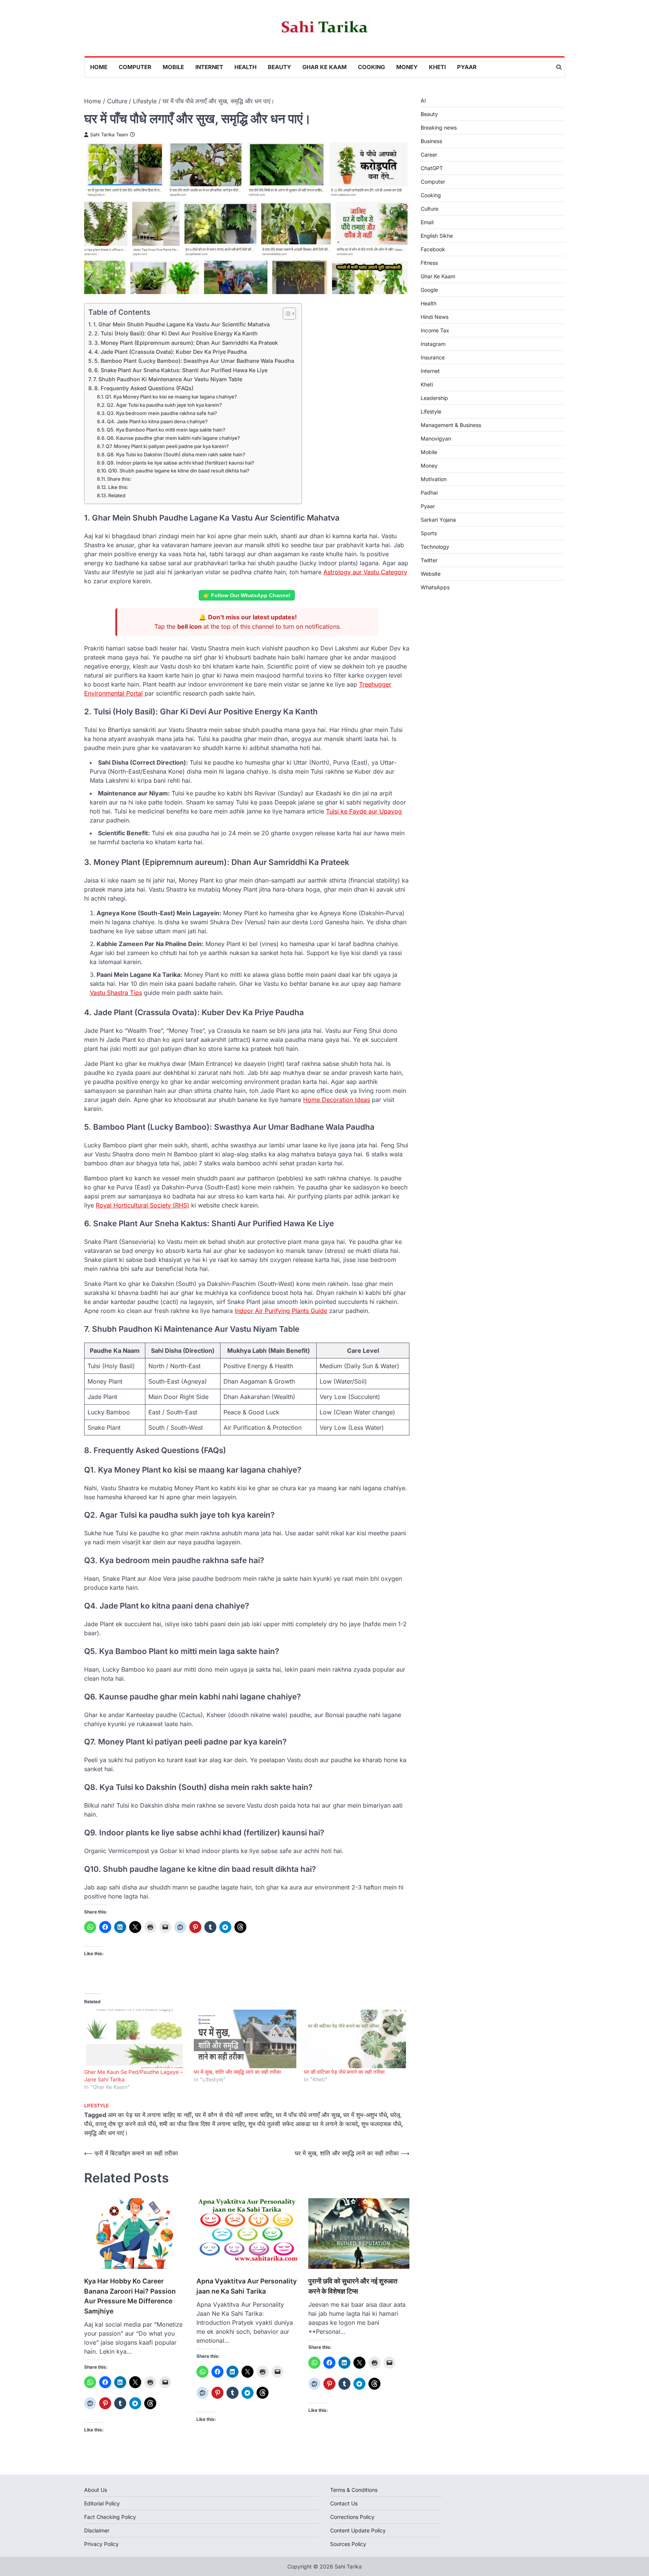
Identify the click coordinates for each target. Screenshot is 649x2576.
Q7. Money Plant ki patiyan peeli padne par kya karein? (167, 446)
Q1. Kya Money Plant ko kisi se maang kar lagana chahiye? (171, 397)
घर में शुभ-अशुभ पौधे (365, 2115)
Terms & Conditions (354, 2490)
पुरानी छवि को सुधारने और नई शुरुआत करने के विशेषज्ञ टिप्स (353, 2286)
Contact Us (344, 2503)
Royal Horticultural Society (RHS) (143, 1205)
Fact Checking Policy (110, 2517)
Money (407, 67)
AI (423, 100)
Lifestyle (97, 2106)
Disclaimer (97, 2530)
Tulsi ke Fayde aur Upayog (364, 811)
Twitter (429, 560)
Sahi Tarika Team (109, 135)
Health (245, 67)
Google (429, 290)
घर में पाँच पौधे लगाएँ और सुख (308, 2115)
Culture (429, 209)
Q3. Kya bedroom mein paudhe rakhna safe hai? (162, 413)
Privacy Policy (101, 2544)
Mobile (173, 67)
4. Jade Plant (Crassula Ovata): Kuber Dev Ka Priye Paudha (171, 352)
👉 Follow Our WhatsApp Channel (247, 595)
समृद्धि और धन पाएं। (106, 2133)
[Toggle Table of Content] (286, 314)
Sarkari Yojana (438, 520)
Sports (429, 533)
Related (117, 495)
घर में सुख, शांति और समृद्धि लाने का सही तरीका (237, 2072)
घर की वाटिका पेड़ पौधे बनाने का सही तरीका (344, 2072)
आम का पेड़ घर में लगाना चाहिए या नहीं (150, 2115)
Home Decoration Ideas (337, 1100)
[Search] (559, 67)
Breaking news (439, 128)
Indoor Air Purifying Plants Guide (281, 1311)
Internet (209, 67)
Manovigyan (436, 438)
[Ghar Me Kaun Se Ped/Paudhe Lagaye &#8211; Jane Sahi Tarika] (135, 2039)
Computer (135, 67)
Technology (435, 547)
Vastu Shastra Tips (116, 993)
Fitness (429, 263)
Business (431, 141)
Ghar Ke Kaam (324, 67)
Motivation (434, 479)
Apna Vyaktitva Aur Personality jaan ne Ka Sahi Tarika (247, 2286)
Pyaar (467, 67)
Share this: (119, 479)
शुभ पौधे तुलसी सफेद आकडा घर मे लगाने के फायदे (303, 2124)
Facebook (433, 249)
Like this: (118, 487)
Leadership (434, 398)
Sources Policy (348, 2544)
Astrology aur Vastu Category (365, 572)
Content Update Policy (358, 2530)
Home (99, 67)
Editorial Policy (102, 2503)
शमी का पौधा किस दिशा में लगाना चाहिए (202, 2124)
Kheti (437, 67)
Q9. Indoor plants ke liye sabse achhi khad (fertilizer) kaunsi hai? (180, 463)
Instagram (433, 344)
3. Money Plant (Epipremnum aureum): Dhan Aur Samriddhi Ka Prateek (186, 343)
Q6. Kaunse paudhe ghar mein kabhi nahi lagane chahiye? (173, 438)
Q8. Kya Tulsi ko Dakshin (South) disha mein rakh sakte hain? (176, 454)
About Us (96, 2490)
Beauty (279, 67)
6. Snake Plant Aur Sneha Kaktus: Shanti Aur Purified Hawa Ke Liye (181, 370)
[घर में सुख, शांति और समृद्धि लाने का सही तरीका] (245, 2039)
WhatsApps (435, 587)
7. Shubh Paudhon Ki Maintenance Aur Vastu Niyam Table (168, 379)
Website (431, 574)
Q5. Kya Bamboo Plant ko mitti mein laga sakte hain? (166, 430)
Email (427, 222)
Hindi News (435, 317)
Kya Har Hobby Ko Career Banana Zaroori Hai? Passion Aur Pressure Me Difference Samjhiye (130, 2296)
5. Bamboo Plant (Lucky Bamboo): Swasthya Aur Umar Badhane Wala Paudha (194, 361)
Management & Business (451, 425)
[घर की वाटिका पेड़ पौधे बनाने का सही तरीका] (355, 2039)
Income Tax (435, 330)
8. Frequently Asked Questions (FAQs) (144, 388)
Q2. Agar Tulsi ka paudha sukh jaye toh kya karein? (164, 405)
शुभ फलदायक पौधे (381, 2124)
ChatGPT (432, 168)
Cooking (371, 67)
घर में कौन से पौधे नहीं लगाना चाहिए (234, 2115)
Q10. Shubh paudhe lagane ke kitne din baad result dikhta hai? (179, 471)
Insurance (433, 357)
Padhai (429, 493)
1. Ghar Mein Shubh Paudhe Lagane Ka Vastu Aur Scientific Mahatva (181, 324)
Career (429, 155)
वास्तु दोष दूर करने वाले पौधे (126, 2124)
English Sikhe (437, 236)
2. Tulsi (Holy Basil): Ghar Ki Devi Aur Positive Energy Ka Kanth (176, 333)
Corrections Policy (352, 2517)
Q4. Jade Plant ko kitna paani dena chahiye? (157, 421)
